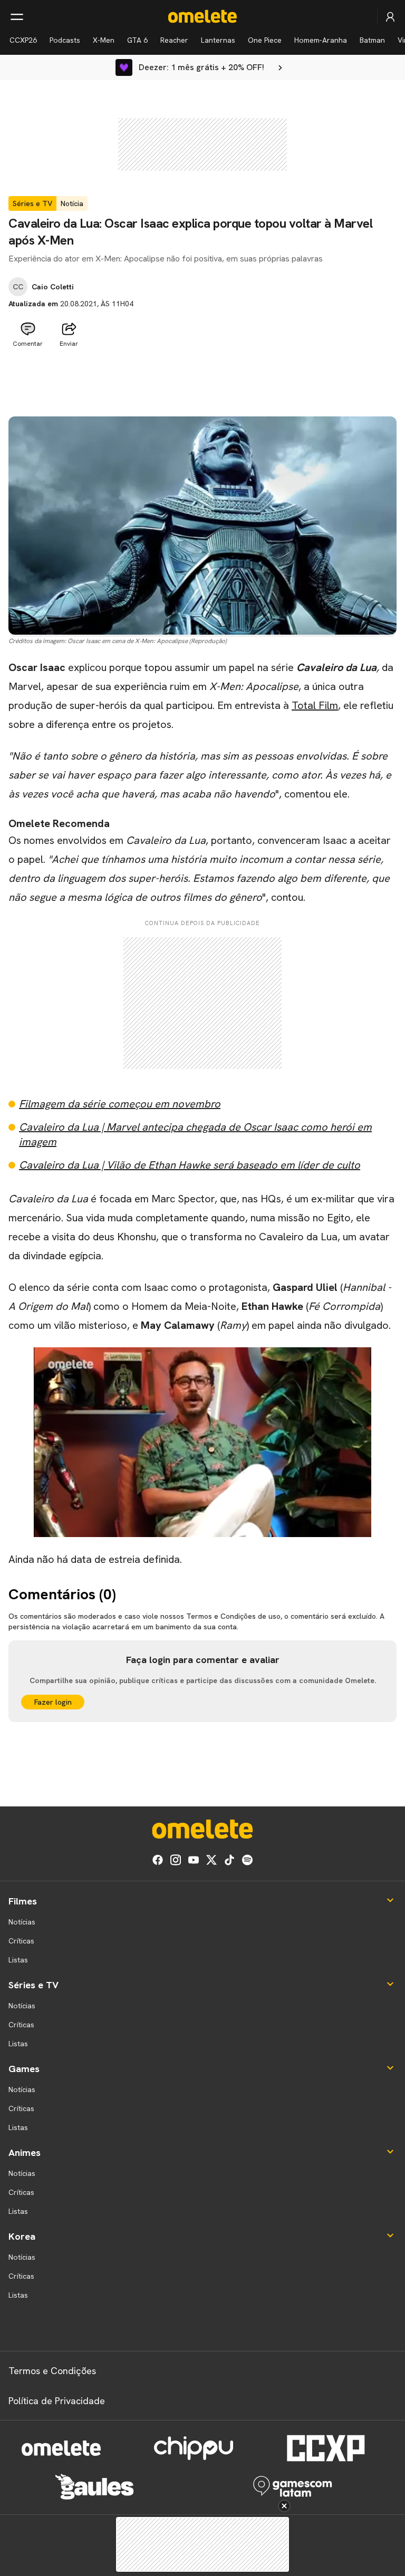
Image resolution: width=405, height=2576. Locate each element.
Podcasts (65, 40)
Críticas (21, 1941)
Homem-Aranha (321, 40)
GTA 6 (137, 40)
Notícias (22, 1922)
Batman (372, 40)
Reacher (174, 40)
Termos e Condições (52, 2371)
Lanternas (218, 40)
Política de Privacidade (57, 2401)
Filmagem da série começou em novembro (120, 1104)
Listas (18, 1960)
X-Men (104, 40)
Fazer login (53, 1702)
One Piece (265, 40)
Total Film (315, 705)
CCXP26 (23, 40)
